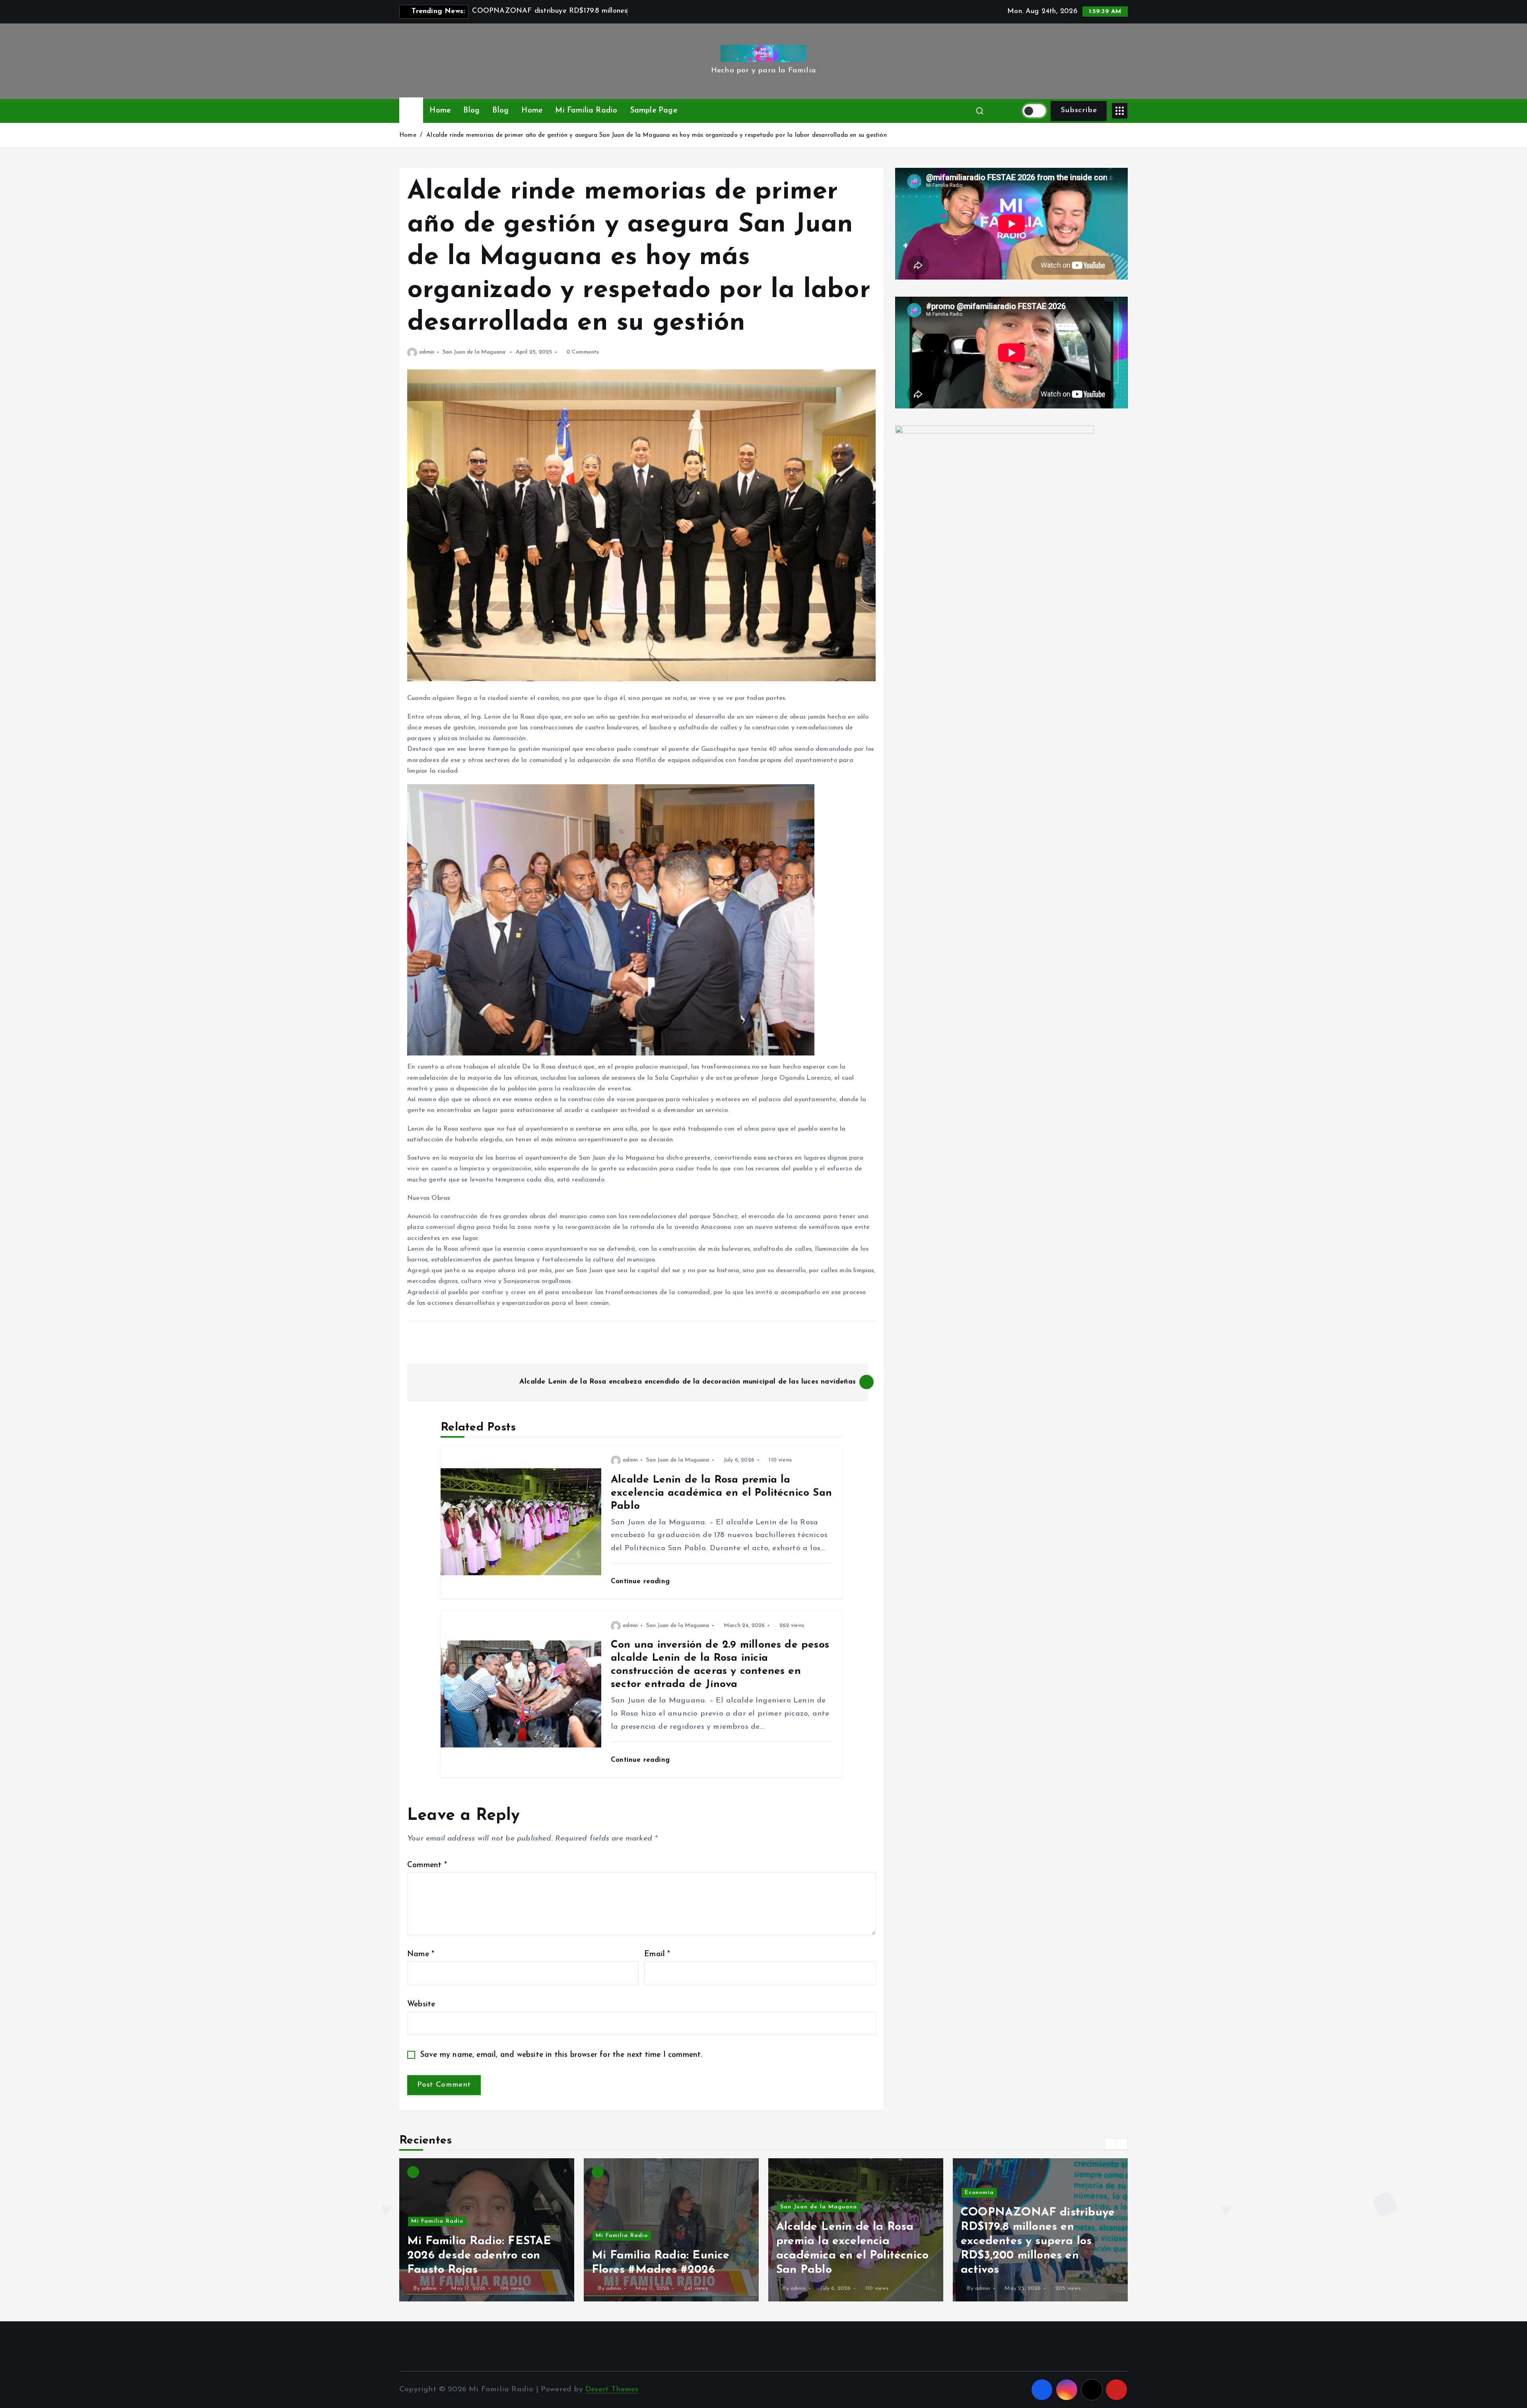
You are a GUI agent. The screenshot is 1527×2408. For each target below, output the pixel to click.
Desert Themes (612, 2390)
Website (421, 2005)
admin (427, 352)
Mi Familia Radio (586, 111)
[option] (487, 2230)
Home (440, 111)
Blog (471, 111)
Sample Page (654, 111)
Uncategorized (802, 2178)
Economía (610, 2193)
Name (421, 1954)
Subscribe (1079, 110)
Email (657, 1954)
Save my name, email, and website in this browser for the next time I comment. (561, 2055)
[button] (1110, 2144)
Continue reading (641, 1581)
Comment (427, 1865)
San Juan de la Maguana (474, 352)
